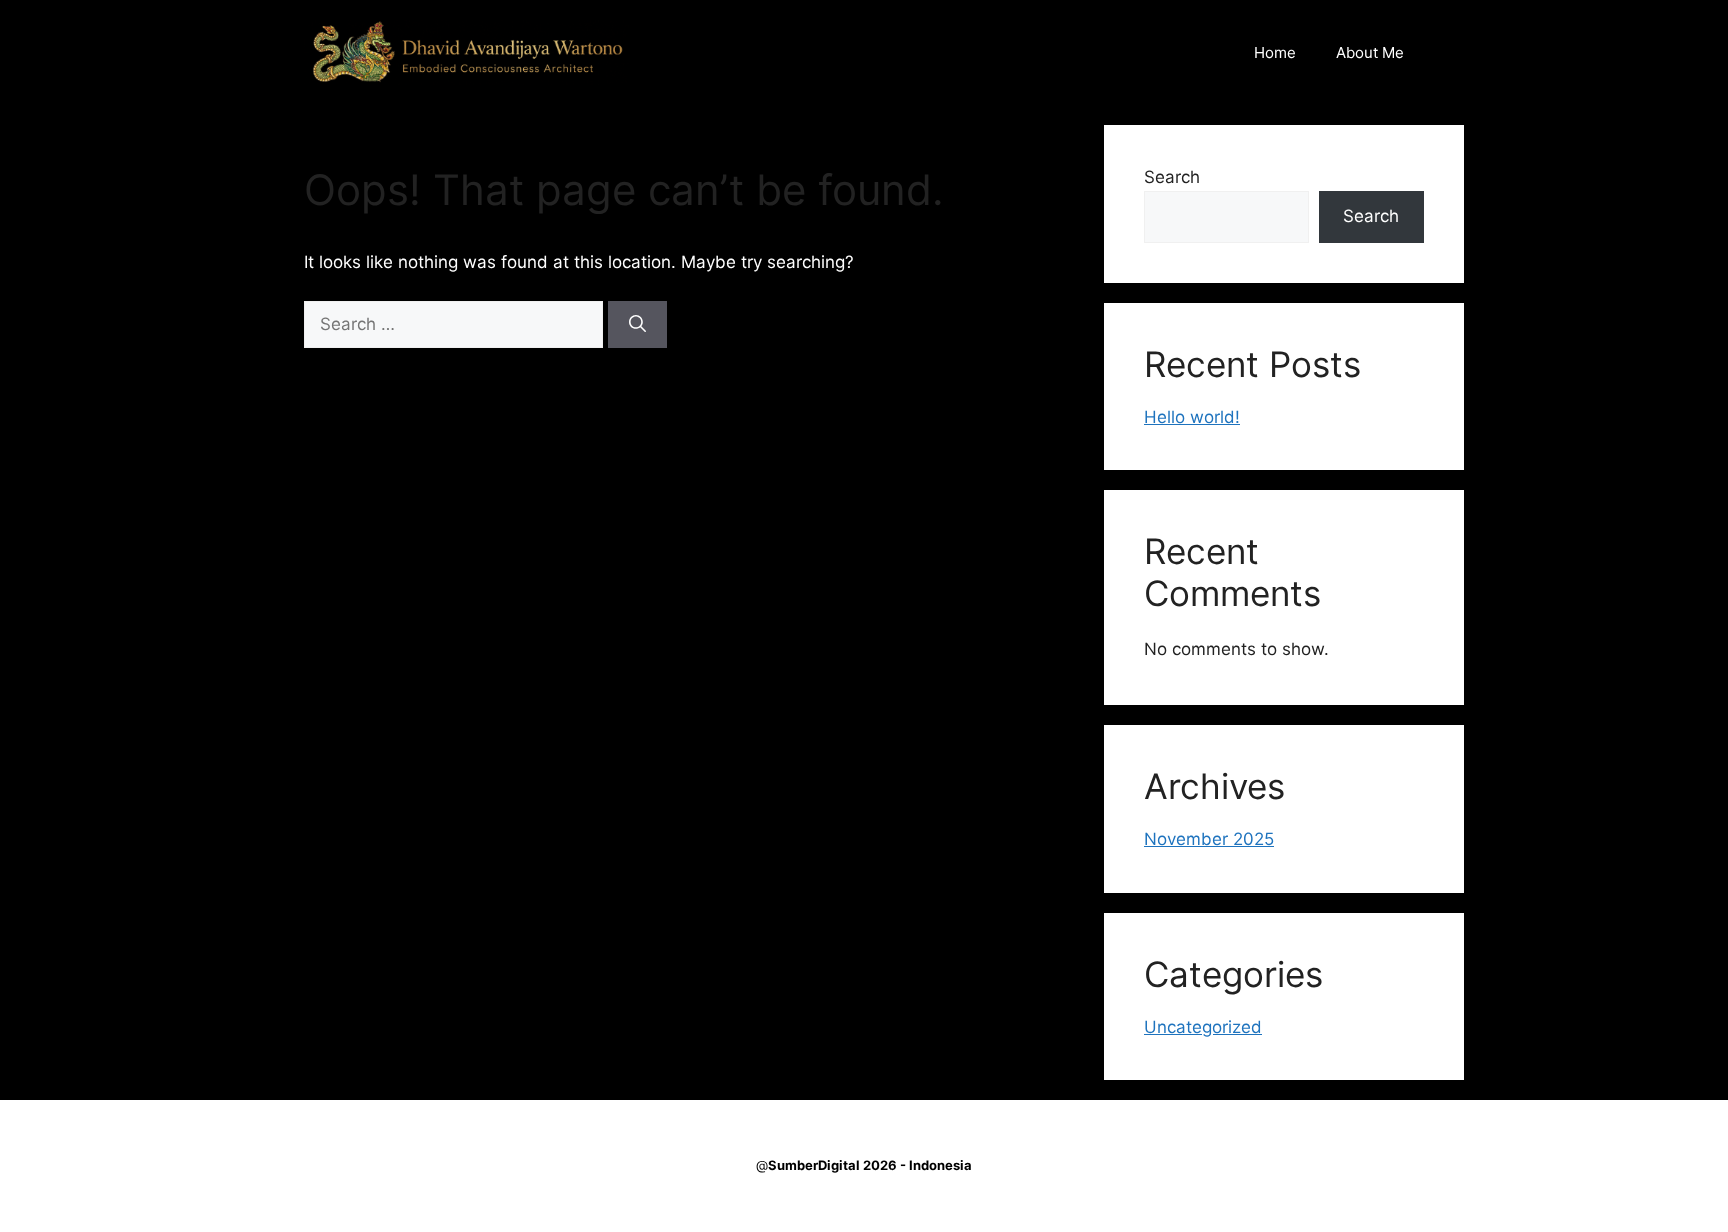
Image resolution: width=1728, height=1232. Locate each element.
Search (1172, 177)
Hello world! (1192, 417)
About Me (1370, 52)
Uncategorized (1203, 1027)
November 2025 (1209, 839)
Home (1275, 52)
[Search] (637, 325)
